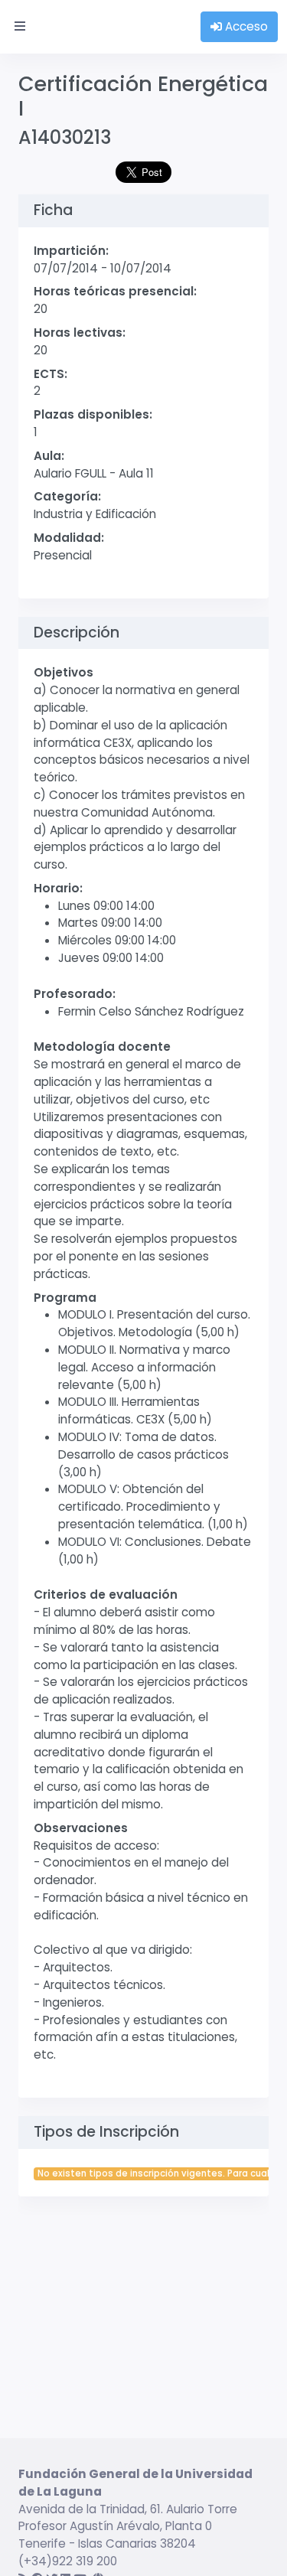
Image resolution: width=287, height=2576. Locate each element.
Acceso (245, 26)
